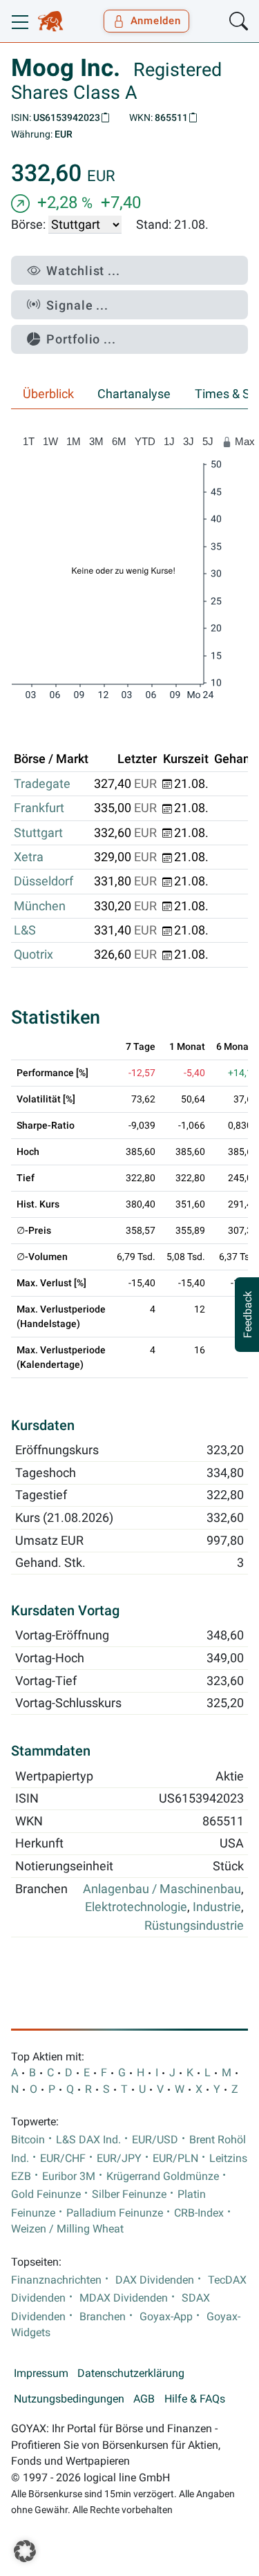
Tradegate (42, 784)
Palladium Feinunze (115, 2213)
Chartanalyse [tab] (134, 394)
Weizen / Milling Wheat (67, 2229)
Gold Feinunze (46, 2194)
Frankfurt (39, 808)
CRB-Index (199, 2213)
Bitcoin (28, 2140)
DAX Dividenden (155, 2280)
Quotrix (33, 955)
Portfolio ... (81, 339)
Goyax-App (166, 2317)
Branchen (103, 2317)
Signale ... (77, 305)
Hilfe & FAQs (195, 2399)
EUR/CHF (63, 2159)
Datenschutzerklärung (131, 2373)
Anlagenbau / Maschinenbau (162, 1889)
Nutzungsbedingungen (69, 2399)
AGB (144, 2399)
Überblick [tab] (48, 394)
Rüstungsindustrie (194, 1926)
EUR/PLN (175, 2159)
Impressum (41, 2373)
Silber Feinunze (129, 2194)
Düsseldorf (44, 881)
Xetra (29, 857)
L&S (25, 930)
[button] (25, 2551)
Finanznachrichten (56, 2280)
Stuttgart (38, 833)
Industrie (217, 1907)
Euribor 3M (69, 2177)
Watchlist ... (83, 271)
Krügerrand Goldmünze (163, 2177)
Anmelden (156, 21)
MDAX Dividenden (124, 2298)
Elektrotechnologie (136, 1907)
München (40, 906)
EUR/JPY (119, 2159)
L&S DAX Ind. (88, 2140)
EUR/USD (155, 2140)
